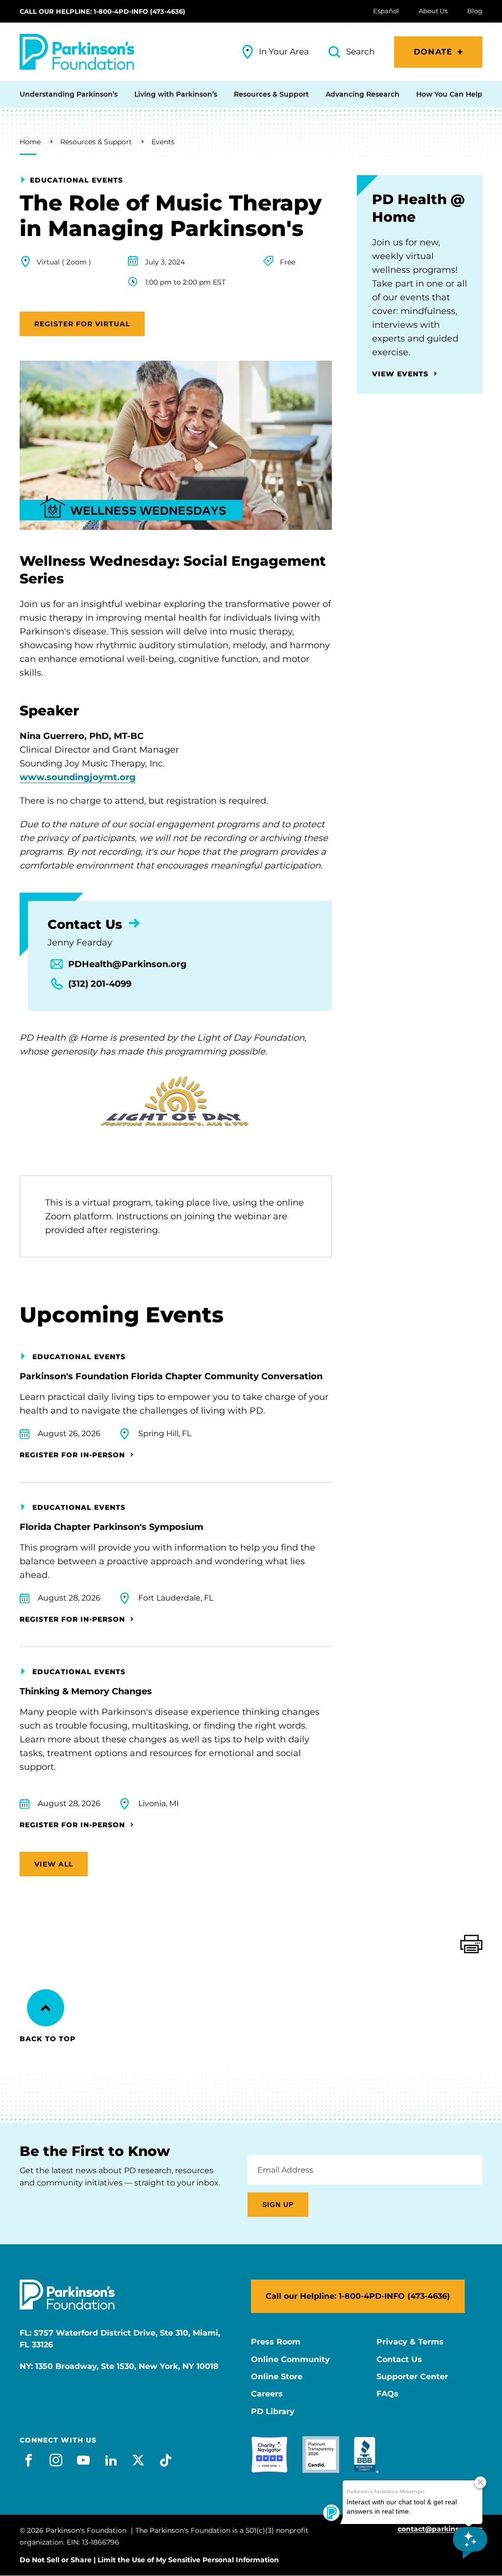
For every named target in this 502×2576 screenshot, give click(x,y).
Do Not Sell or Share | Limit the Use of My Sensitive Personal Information (149, 2560)
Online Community (290, 2360)
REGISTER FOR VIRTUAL (82, 324)
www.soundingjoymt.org (78, 777)
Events (163, 142)
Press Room (276, 2342)
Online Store (277, 2377)
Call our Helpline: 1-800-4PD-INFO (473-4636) (102, 11)
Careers (267, 2394)
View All (54, 1864)
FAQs (388, 2394)
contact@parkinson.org (440, 2529)
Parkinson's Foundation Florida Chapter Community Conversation (171, 1376)
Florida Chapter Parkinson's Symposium (112, 1527)
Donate (433, 52)
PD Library (273, 2412)
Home (30, 142)
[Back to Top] (46, 2008)
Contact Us (399, 2360)
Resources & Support (96, 142)
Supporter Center (412, 2377)
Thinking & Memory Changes (86, 1691)
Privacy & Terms (410, 2342)
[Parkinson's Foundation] (77, 52)
